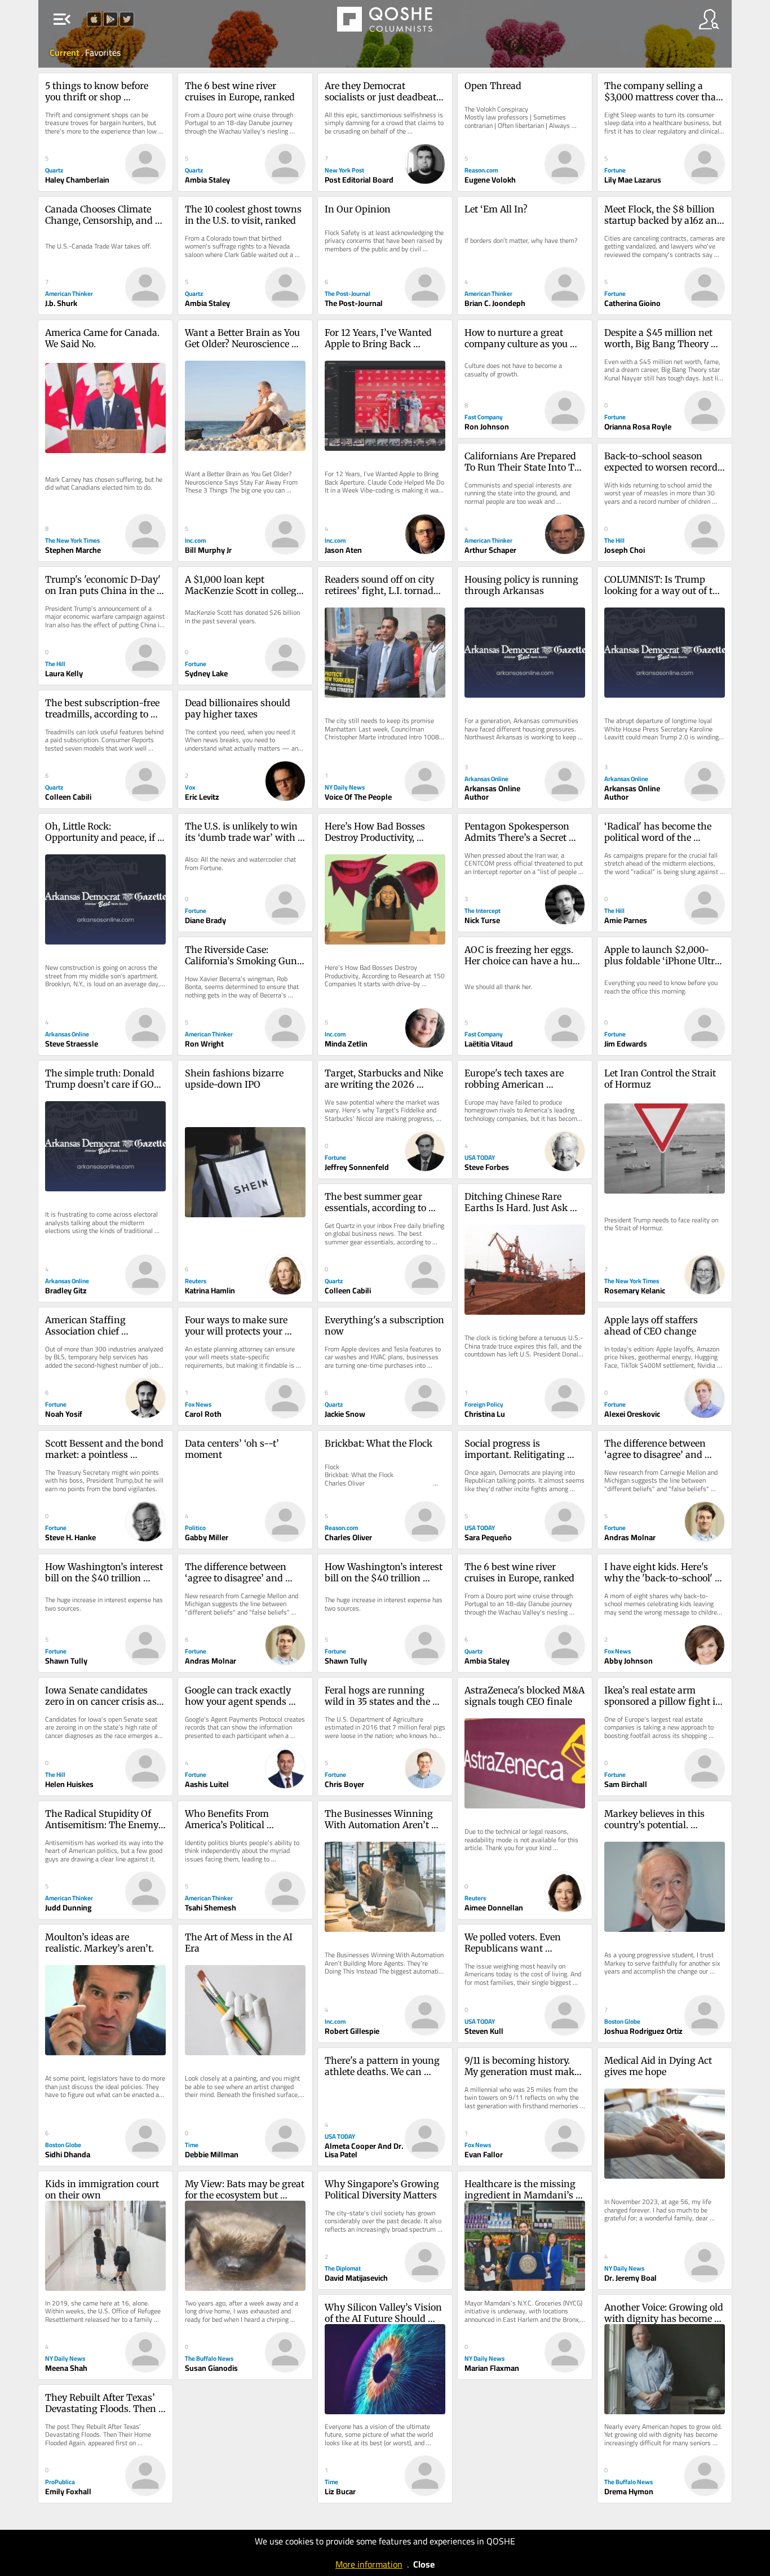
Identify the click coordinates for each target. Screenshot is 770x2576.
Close (424, 2564)
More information (369, 2564)
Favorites (103, 52)
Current (65, 52)
